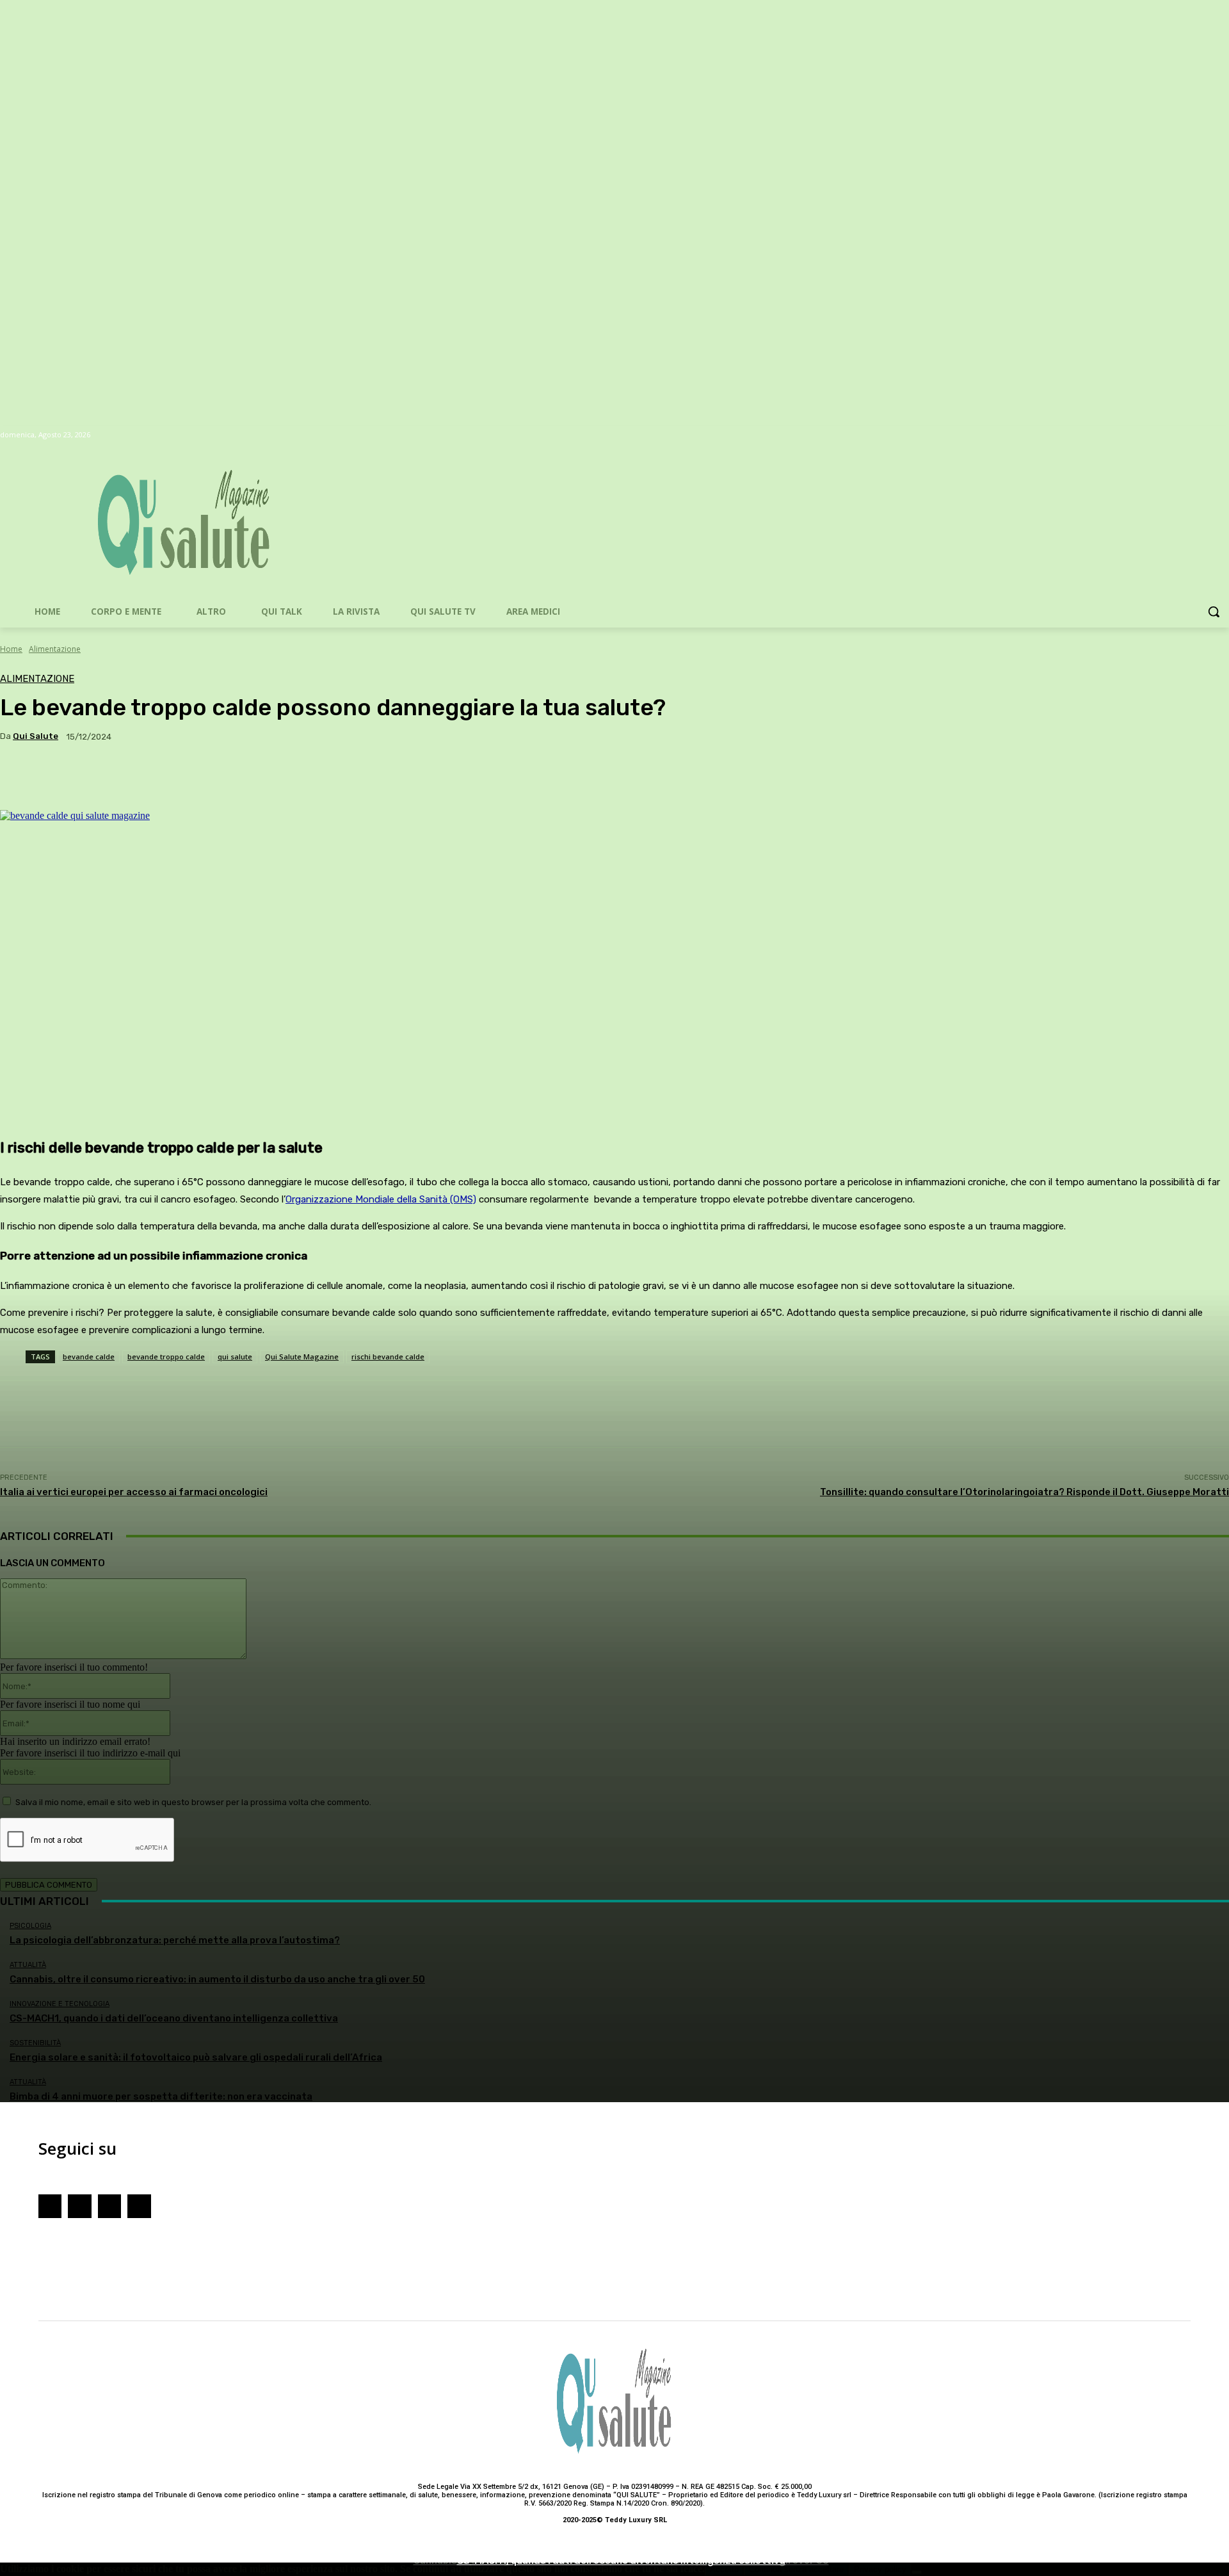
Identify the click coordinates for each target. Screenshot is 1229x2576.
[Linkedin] (139, 2206)
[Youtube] (109, 2206)
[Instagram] (79, 2206)
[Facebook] (50, 2206)
